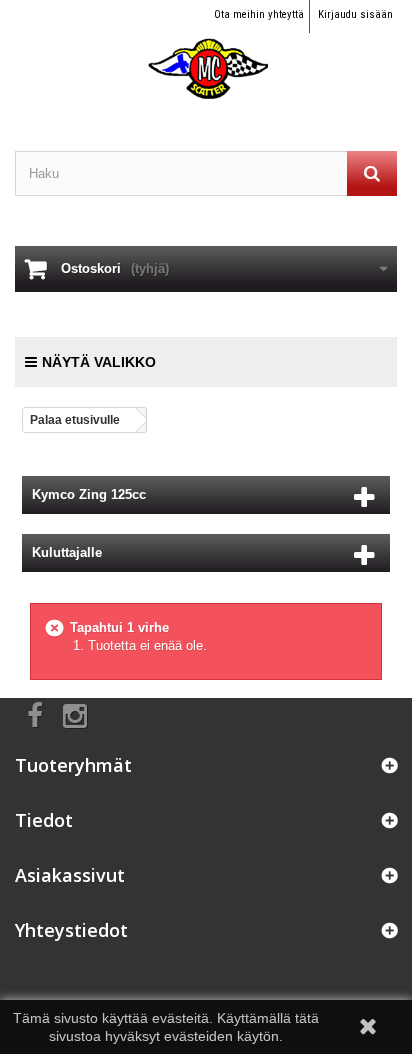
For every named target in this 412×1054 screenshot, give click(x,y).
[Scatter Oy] (206, 50)
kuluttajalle (67, 552)
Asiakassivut (70, 875)
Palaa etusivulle (75, 420)
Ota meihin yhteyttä (259, 14)
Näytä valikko (99, 362)
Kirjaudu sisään (355, 14)
